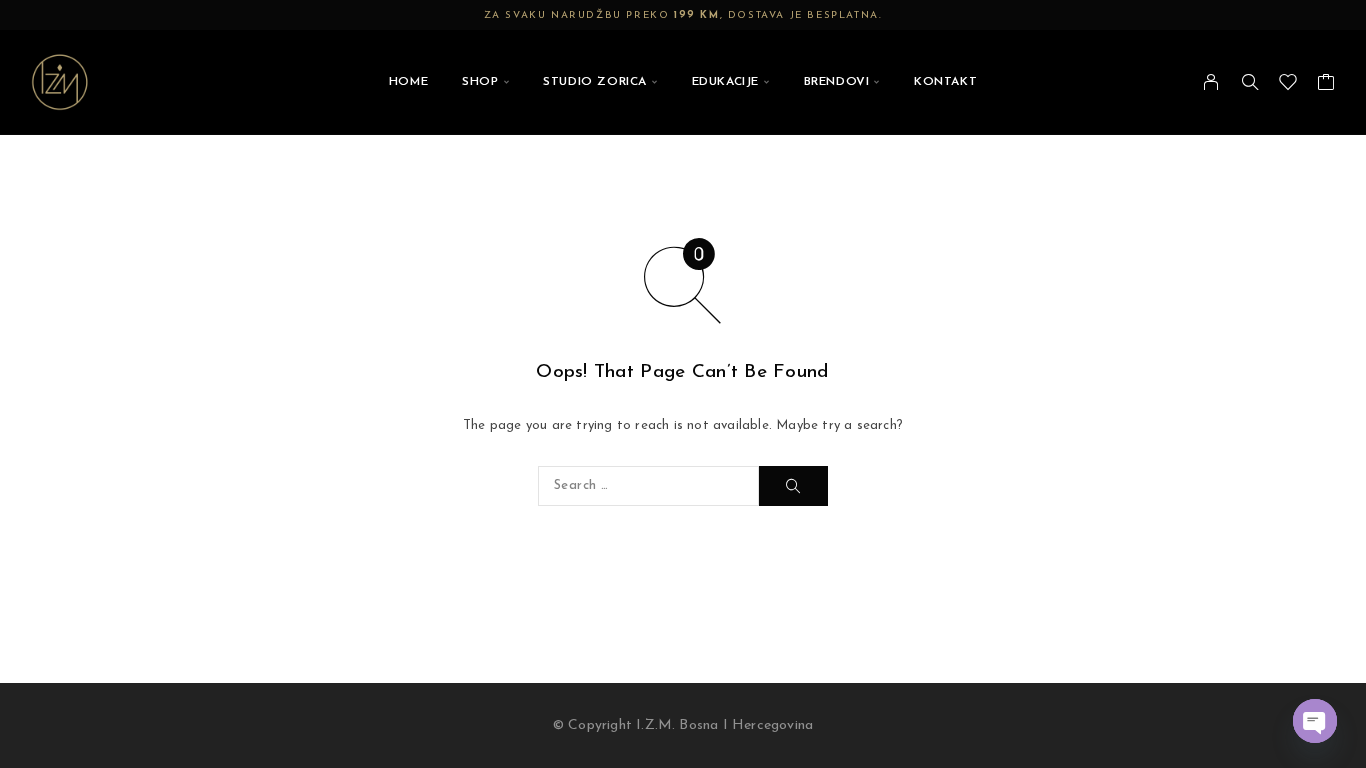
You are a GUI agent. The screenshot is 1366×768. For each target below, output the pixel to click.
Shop (480, 82)
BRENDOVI (837, 82)
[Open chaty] (1315, 721)
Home (408, 82)
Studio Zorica (595, 82)
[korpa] (1326, 87)
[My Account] (1211, 82)
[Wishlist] (1288, 87)
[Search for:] (648, 486)
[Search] (1250, 82)
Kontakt (945, 82)
